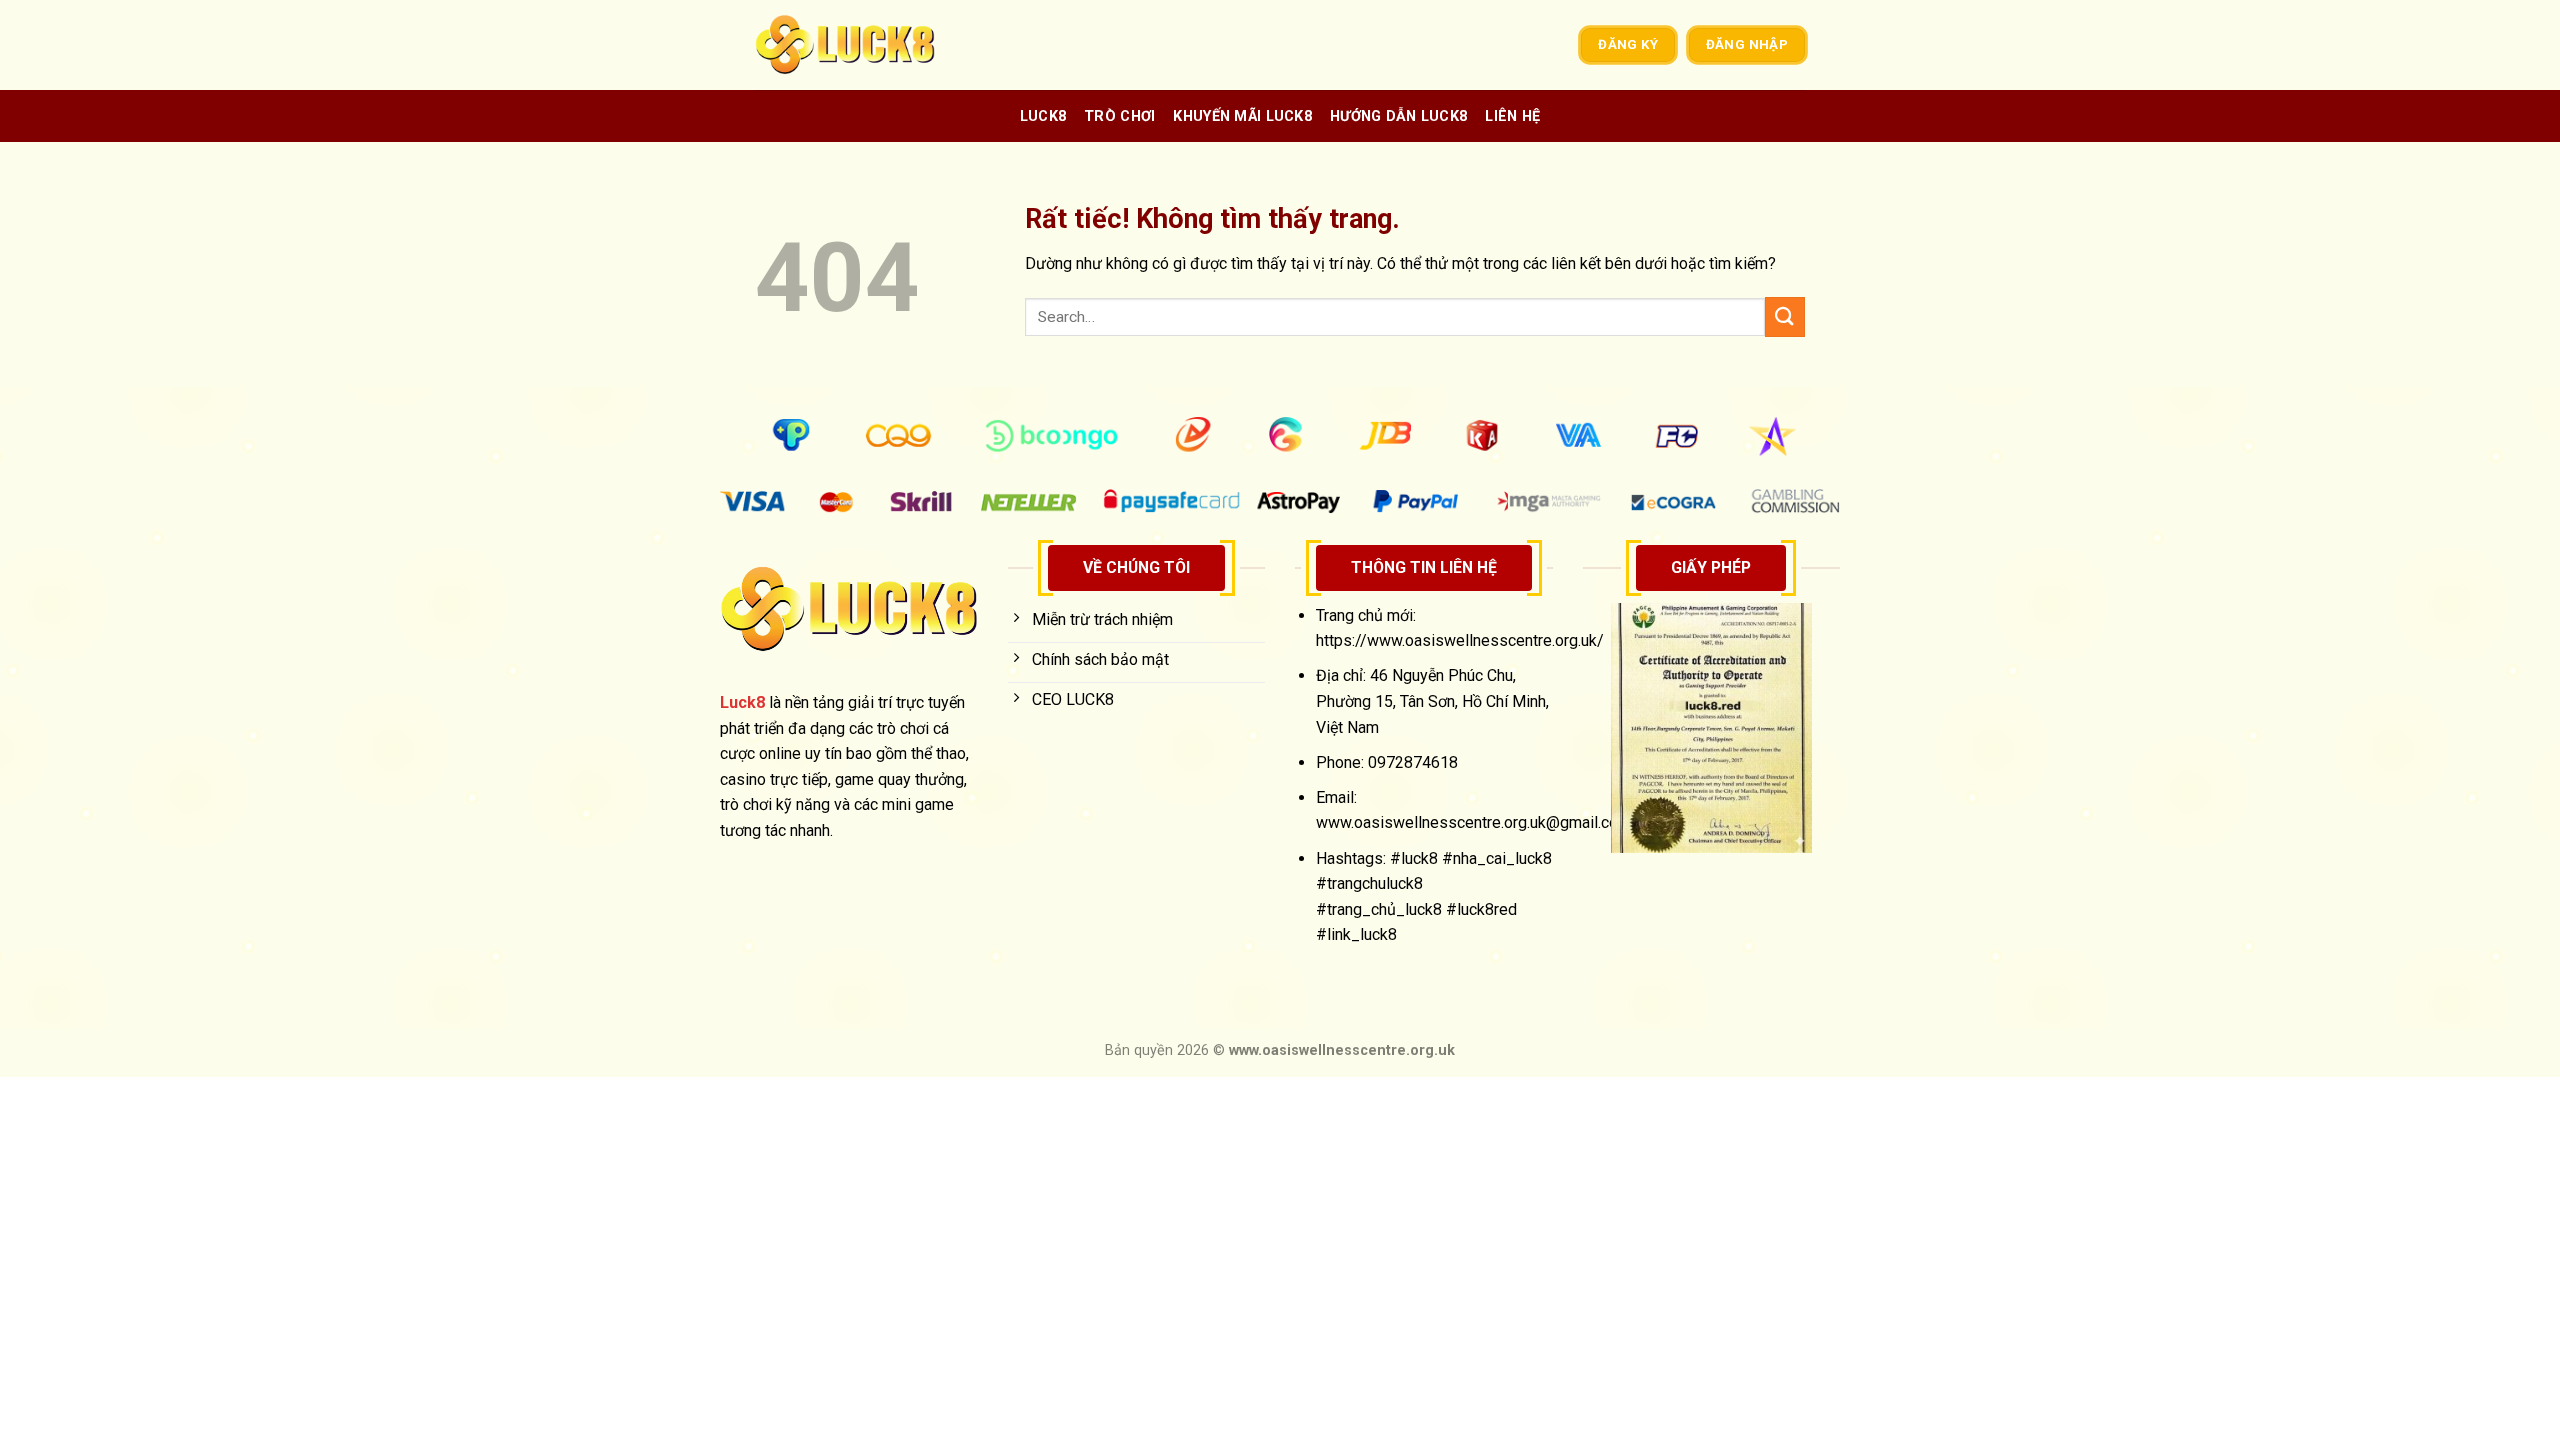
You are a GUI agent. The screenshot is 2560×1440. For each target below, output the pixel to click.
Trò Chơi (1119, 116)
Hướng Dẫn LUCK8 (1398, 116)
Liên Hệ (1512, 116)
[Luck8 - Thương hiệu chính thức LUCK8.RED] (855, 45)
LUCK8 (1043, 116)
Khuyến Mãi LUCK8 (1242, 116)
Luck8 (742, 702)
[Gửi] (1785, 316)
